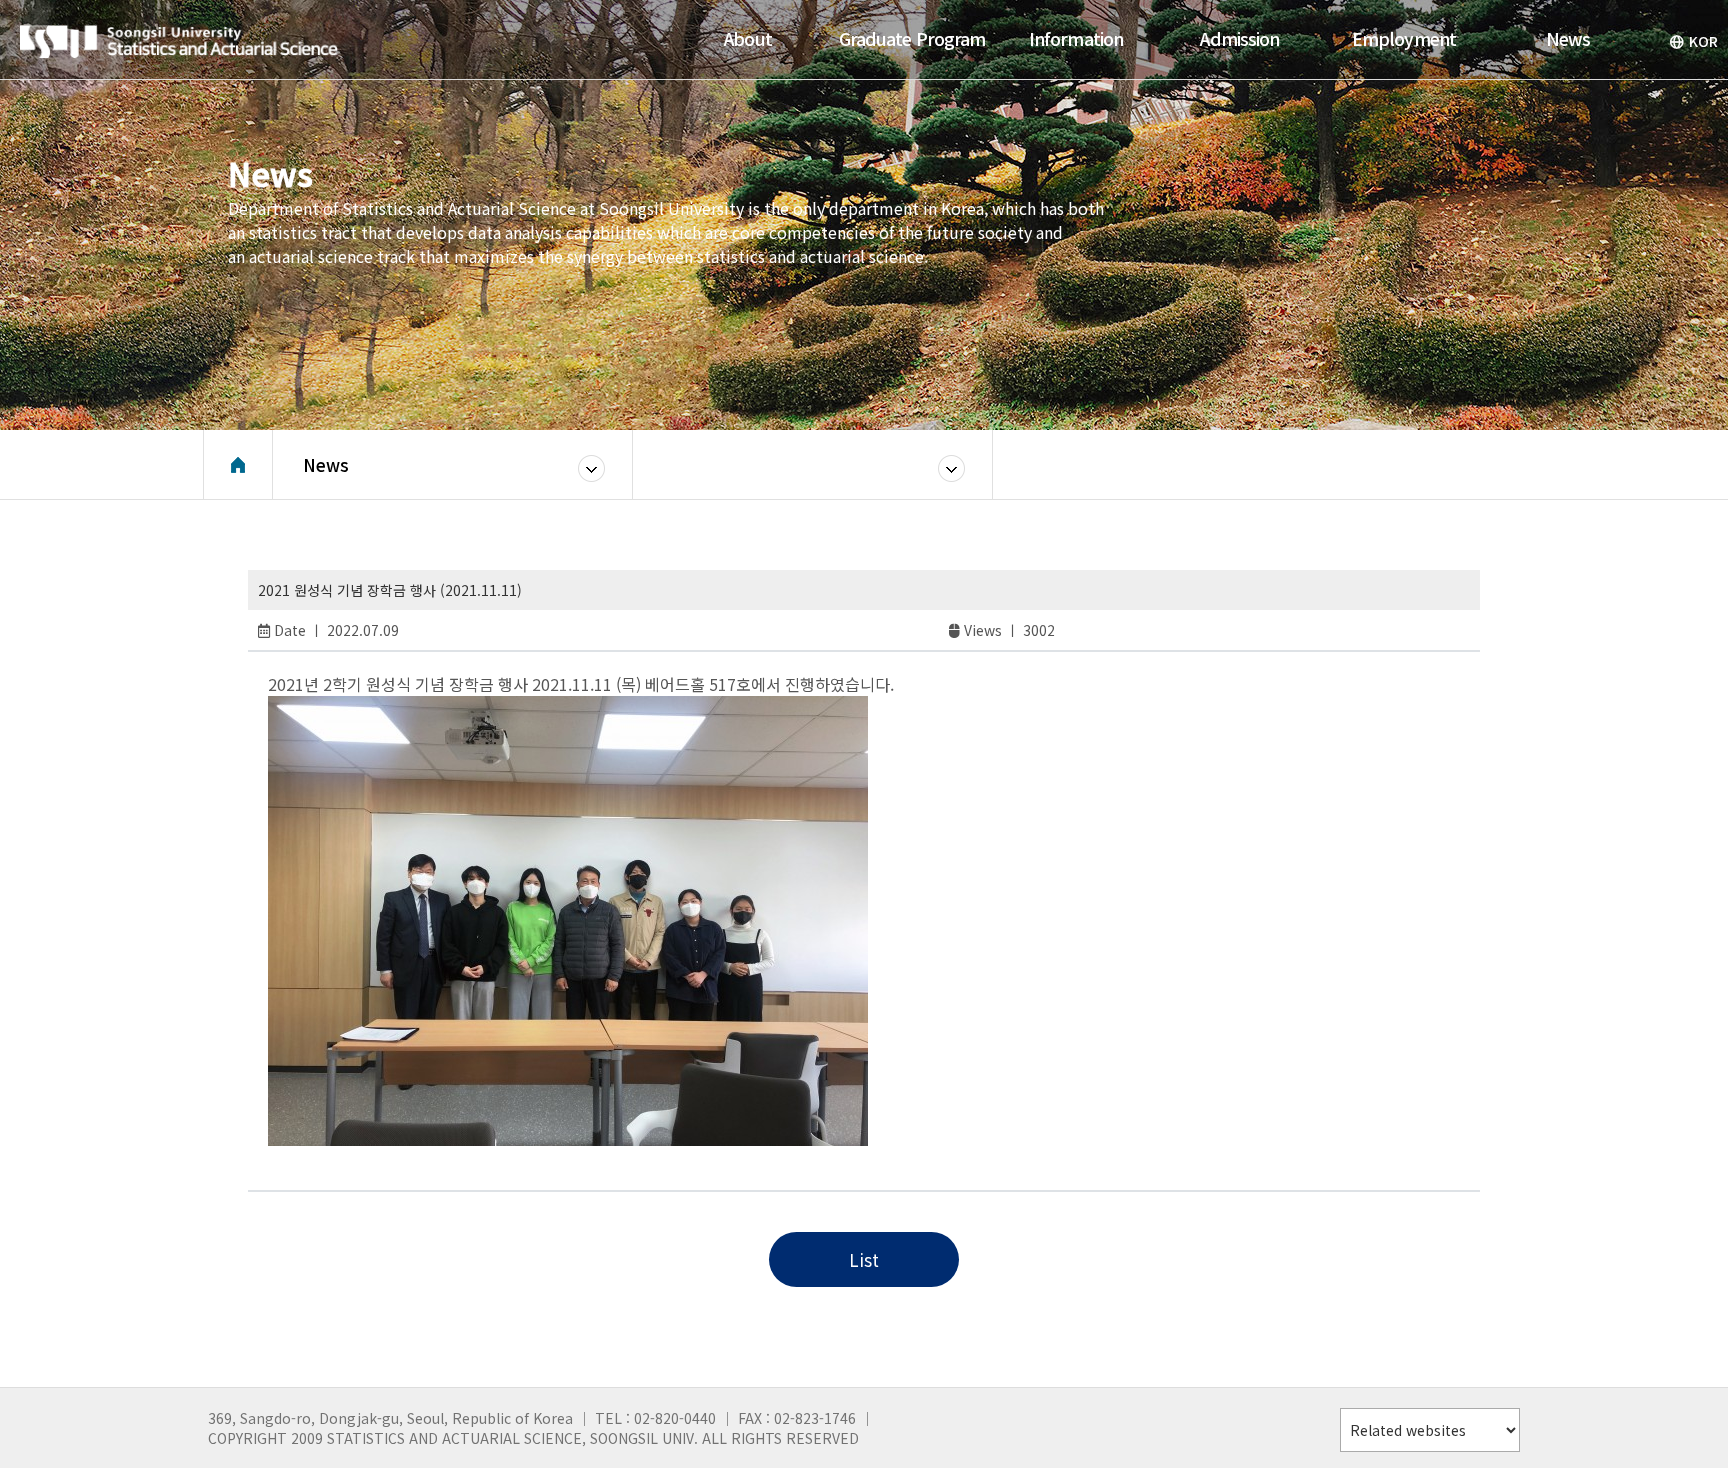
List (864, 1259)
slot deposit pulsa (351, 1158)
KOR (1703, 41)
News (326, 464)
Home (238, 465)
